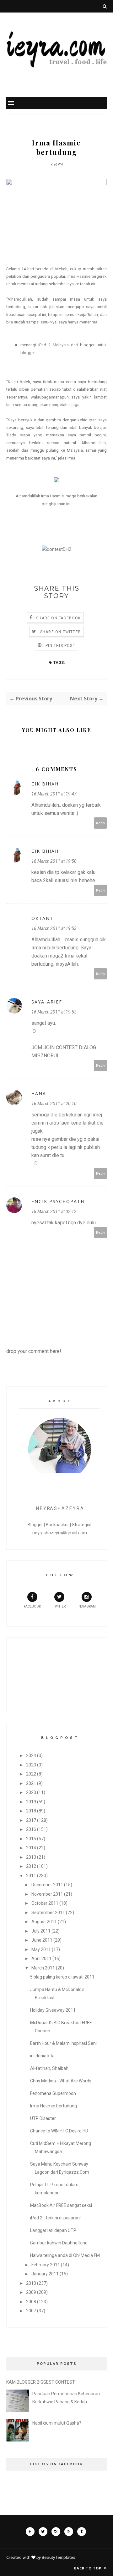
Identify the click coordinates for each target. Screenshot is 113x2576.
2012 (31, 1866)
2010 (31, 2283)
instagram (87, 1606)
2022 (31, 1774)
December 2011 (47, 1885)
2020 (31, 1792)
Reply (101, 823)
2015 (31, 1839)
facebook (32, 1606)
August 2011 (44, 1922)
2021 (31, 1783)
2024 (31, 1755)
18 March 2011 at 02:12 (54, 1212)
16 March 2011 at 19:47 (54, 794)
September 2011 (48, 1913)
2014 (31, 1848)
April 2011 (41, 1959)
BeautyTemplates (59, 2557)
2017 (31, 1820)
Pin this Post (60, 646)
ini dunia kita (42, 2056)
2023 (31, 1765)
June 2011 (42, 1940)
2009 (31, 2292)
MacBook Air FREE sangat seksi (61, 2205)
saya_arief (47, 1002)
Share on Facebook (58, 618)
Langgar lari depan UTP (53, 2230)
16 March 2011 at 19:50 (54, 861)
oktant (42, 918)
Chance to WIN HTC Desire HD (59, 2131)
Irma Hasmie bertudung (54, 2106)
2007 (31, 2311)
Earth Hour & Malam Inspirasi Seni (63, 2043)
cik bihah (45, 784)
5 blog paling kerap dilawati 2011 (62, 1977)
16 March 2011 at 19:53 (54, 928)
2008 (31, 2302)
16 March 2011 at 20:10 (54, 1104)
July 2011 (41, 1931)
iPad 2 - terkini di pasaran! (55, 2218)
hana (39, 1093)
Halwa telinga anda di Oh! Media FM (65, 2255)
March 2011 (43, 1968)
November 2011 (47, 1894)
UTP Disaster (43, 2118)
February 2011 (46, 2265)
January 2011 (45, 2274)
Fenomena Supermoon (53, 2093)
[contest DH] (56, 549)
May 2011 (41, 1949)
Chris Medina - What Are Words (61, 2081)
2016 (31, 1829)
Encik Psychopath (58, 1201)
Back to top (88, 2568)
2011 (31, 1876)
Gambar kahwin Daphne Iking (59, 2243)
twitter (59, 1606)
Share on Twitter (61, 632)
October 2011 (45, 1903)
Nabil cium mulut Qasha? (57, 2423)
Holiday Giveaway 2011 (53, 2010)
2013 (31, 1857)
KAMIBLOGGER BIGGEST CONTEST (41, 2382)
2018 (31, 1811)
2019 (31, 1802)
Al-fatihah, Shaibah (49, 2068)
